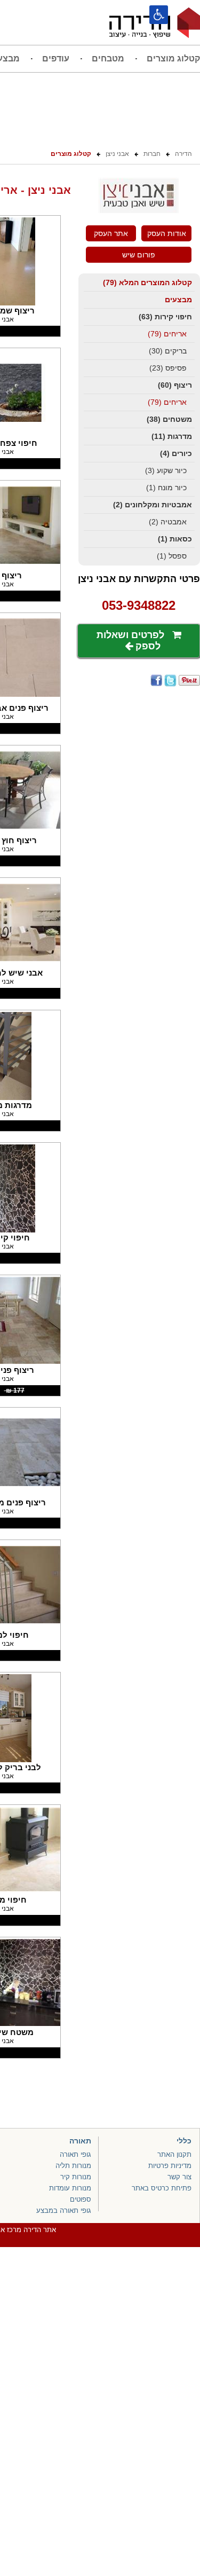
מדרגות (172, 436)
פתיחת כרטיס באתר (162, 2188)
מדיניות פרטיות (170, 2166)
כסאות (175, 539)
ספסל (172, 556)
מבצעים (178, 300)
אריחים (167, 334)
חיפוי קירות (165, 317)
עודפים (56, 58)
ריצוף (175, 385)
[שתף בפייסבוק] (156, 680)
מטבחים (108, 58)
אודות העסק (167, 233)
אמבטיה (168, 522)
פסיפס (168, 368)
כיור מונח (166, 488)
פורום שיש (139, 255)
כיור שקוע (166, 470)
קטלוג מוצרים (173, 58)
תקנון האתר (174, 2154)
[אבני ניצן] (139, 211)
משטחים (169, 419)
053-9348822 (139, 605)
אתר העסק (111, 233)
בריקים (168, 351)
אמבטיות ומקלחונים (153, 505)
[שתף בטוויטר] (170, 680)
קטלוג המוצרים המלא (147, 282)
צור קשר (179, 2177)
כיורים (176, 453)
